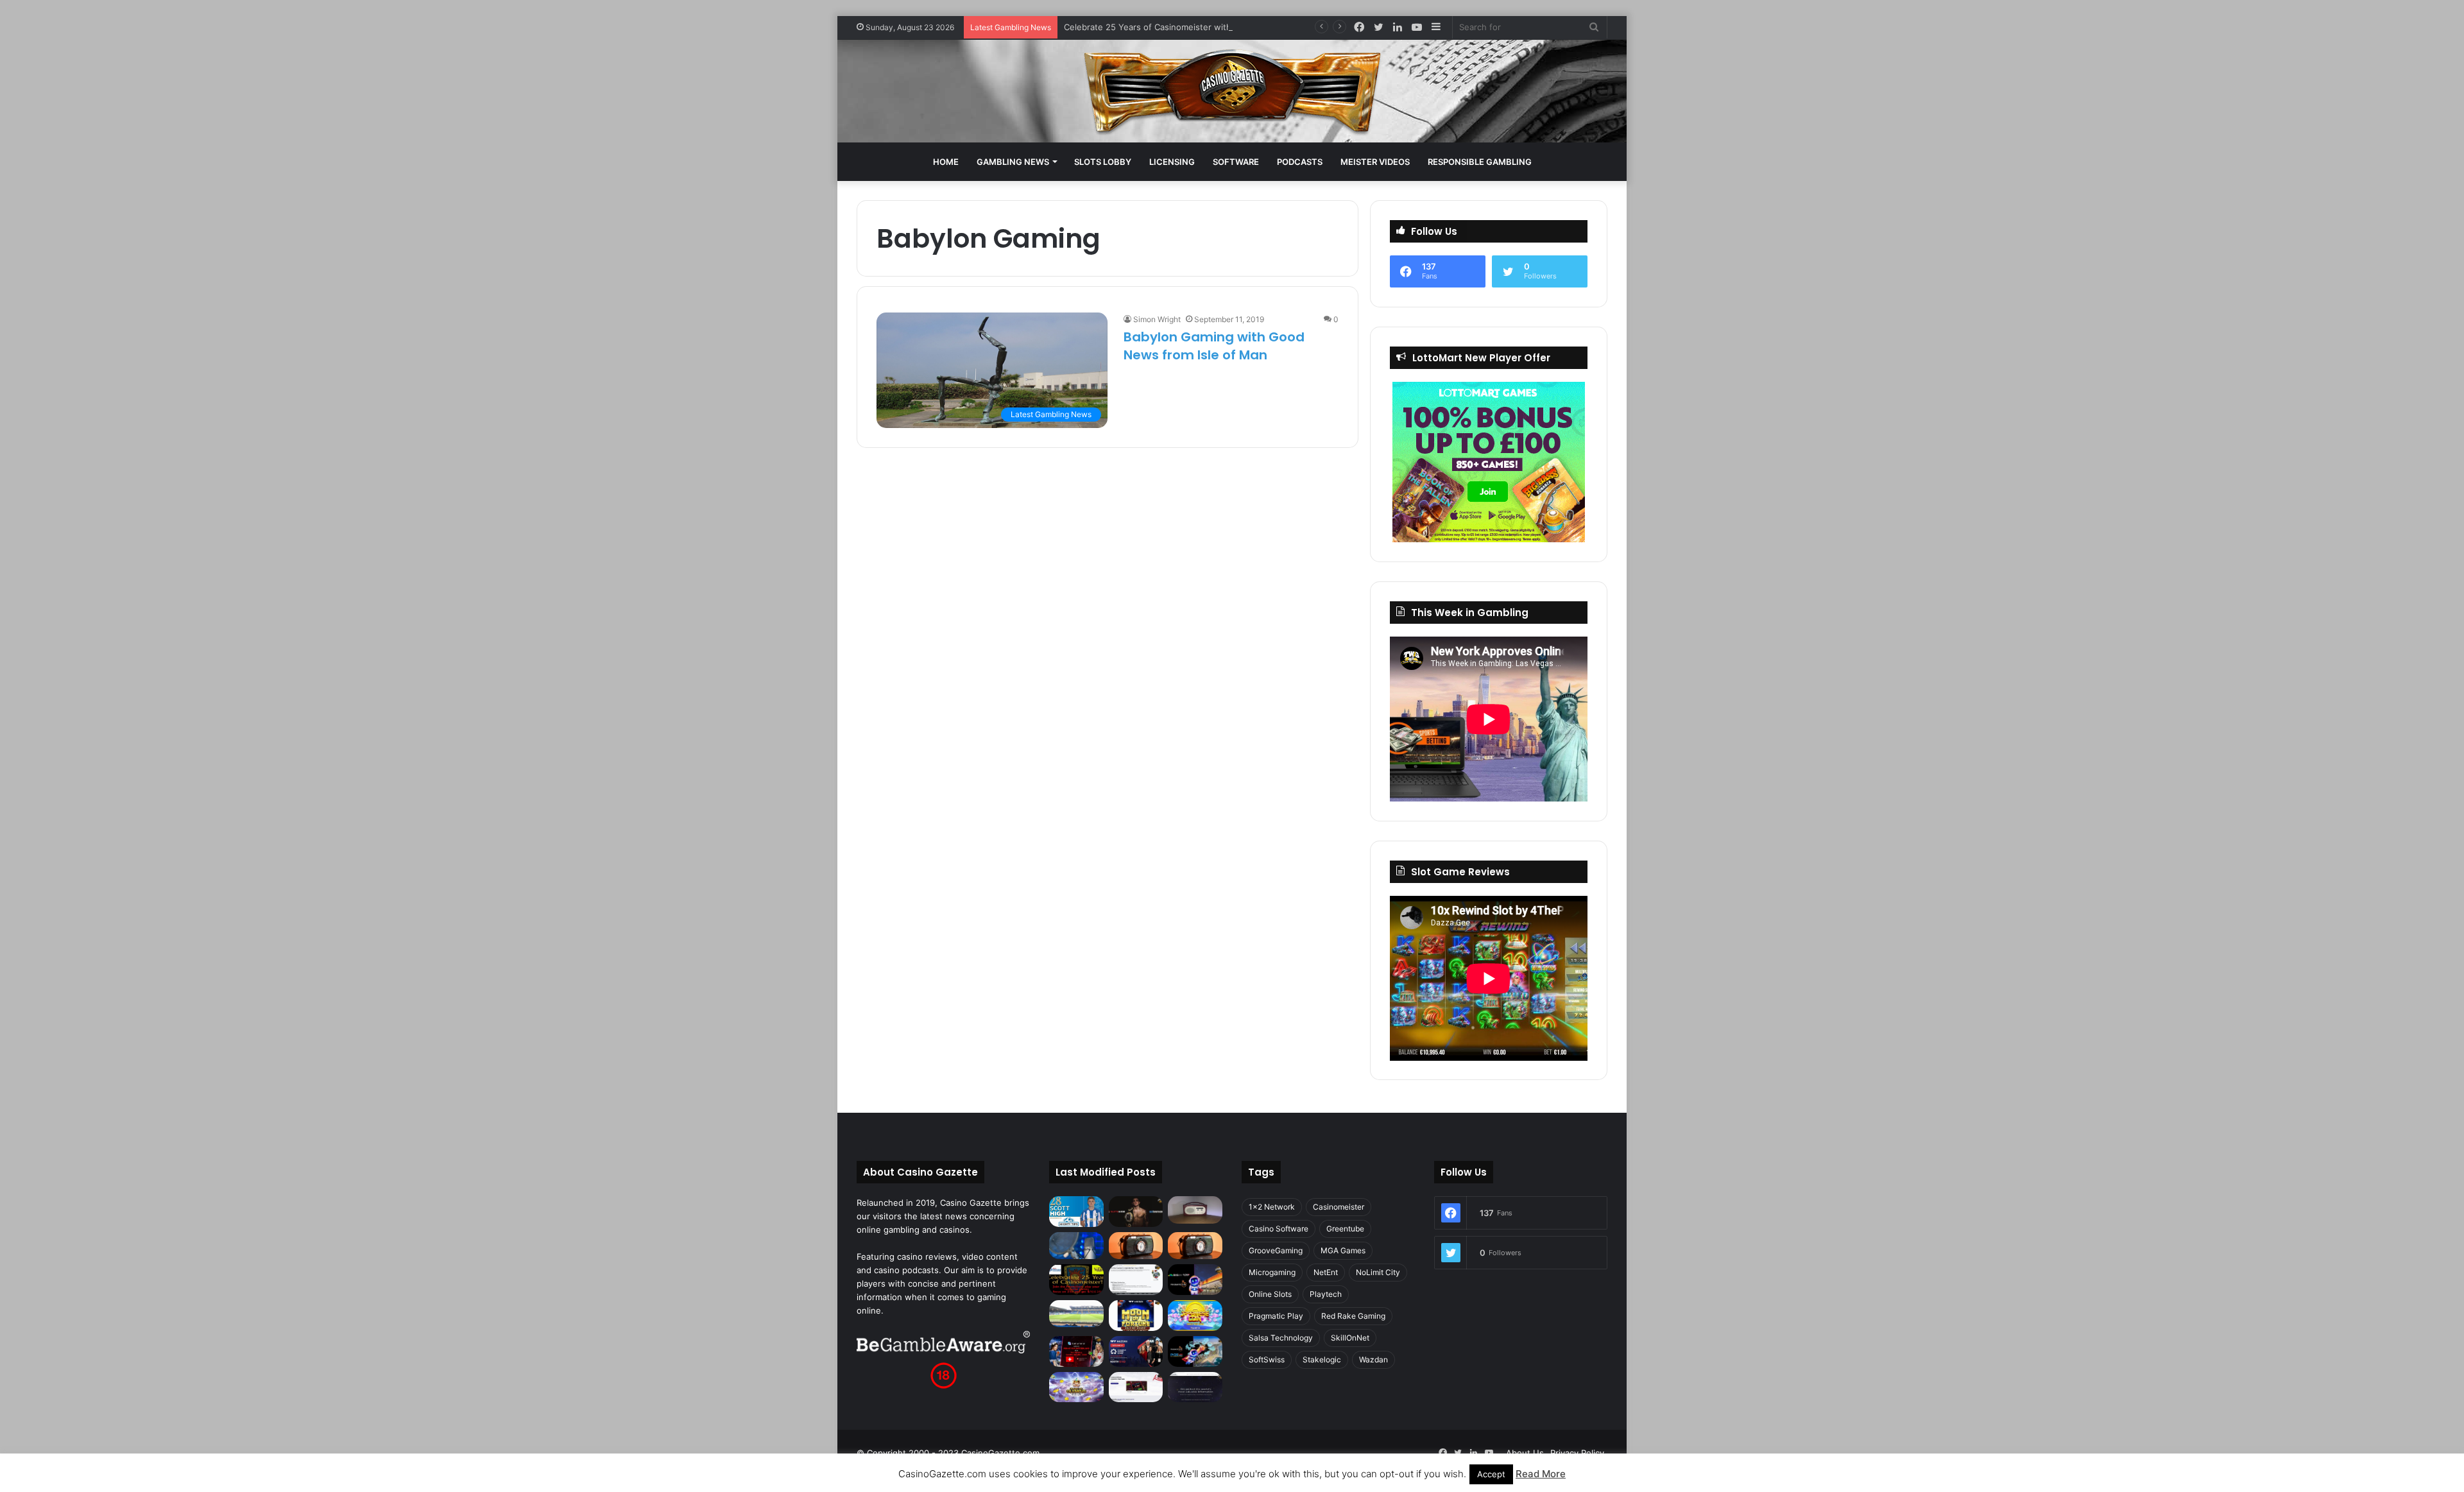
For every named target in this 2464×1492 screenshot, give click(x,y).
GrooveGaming (1276, 1250)
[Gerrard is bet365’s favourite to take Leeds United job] (1076, 1314)
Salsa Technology (1281, 1338)
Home (946, 162)
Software (1236, 162)
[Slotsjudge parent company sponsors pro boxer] (1136, 1212)
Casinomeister (1339, 1207)
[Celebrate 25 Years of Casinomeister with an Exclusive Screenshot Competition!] (1076, 1280)
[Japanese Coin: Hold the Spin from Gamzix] (1195, 1316)
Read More (1541, 1474)
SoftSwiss (1267, 1359)
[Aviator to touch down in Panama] (1136, 1387)
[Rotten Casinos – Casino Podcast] (1195, 1210)
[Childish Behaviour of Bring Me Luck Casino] (1195, 1246)
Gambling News (1013, 162)
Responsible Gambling (1480, 162)
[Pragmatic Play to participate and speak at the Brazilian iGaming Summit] (1195, 1280)
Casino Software (1279, 1229)
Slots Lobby (1103, 162)
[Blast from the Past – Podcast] (1136, 1246)
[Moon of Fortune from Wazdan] (1136, 1316)
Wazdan (1373, 1359)
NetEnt (1326, 1272)
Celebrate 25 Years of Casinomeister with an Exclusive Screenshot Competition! (1225, 27)
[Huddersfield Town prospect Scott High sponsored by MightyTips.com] (1076, 1211)
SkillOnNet (1350, 1338)
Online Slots (1270, 1294)
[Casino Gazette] (1232, 91)
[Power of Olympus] (1076, 1387)
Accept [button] (1491, 1474)
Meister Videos (1375, 162)
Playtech (1326, 1294)
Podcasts (1300, 162)
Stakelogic (1322, 1359)
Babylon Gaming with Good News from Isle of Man (1214, 346)
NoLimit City (1378, 1272)
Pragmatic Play (1276, 1316)
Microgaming (1272, 1272)
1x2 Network (1272, 1207)
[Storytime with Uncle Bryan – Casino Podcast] (1076, 1246)
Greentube (1345, 1229)
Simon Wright (1157, 319)
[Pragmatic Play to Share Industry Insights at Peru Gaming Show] (1195, 1351)
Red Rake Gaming (1353, 1316)
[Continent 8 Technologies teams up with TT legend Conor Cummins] (1195, 1387)
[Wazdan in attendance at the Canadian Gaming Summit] (1136, 1351)
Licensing (1172, 162)
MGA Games (1343, 1250)
